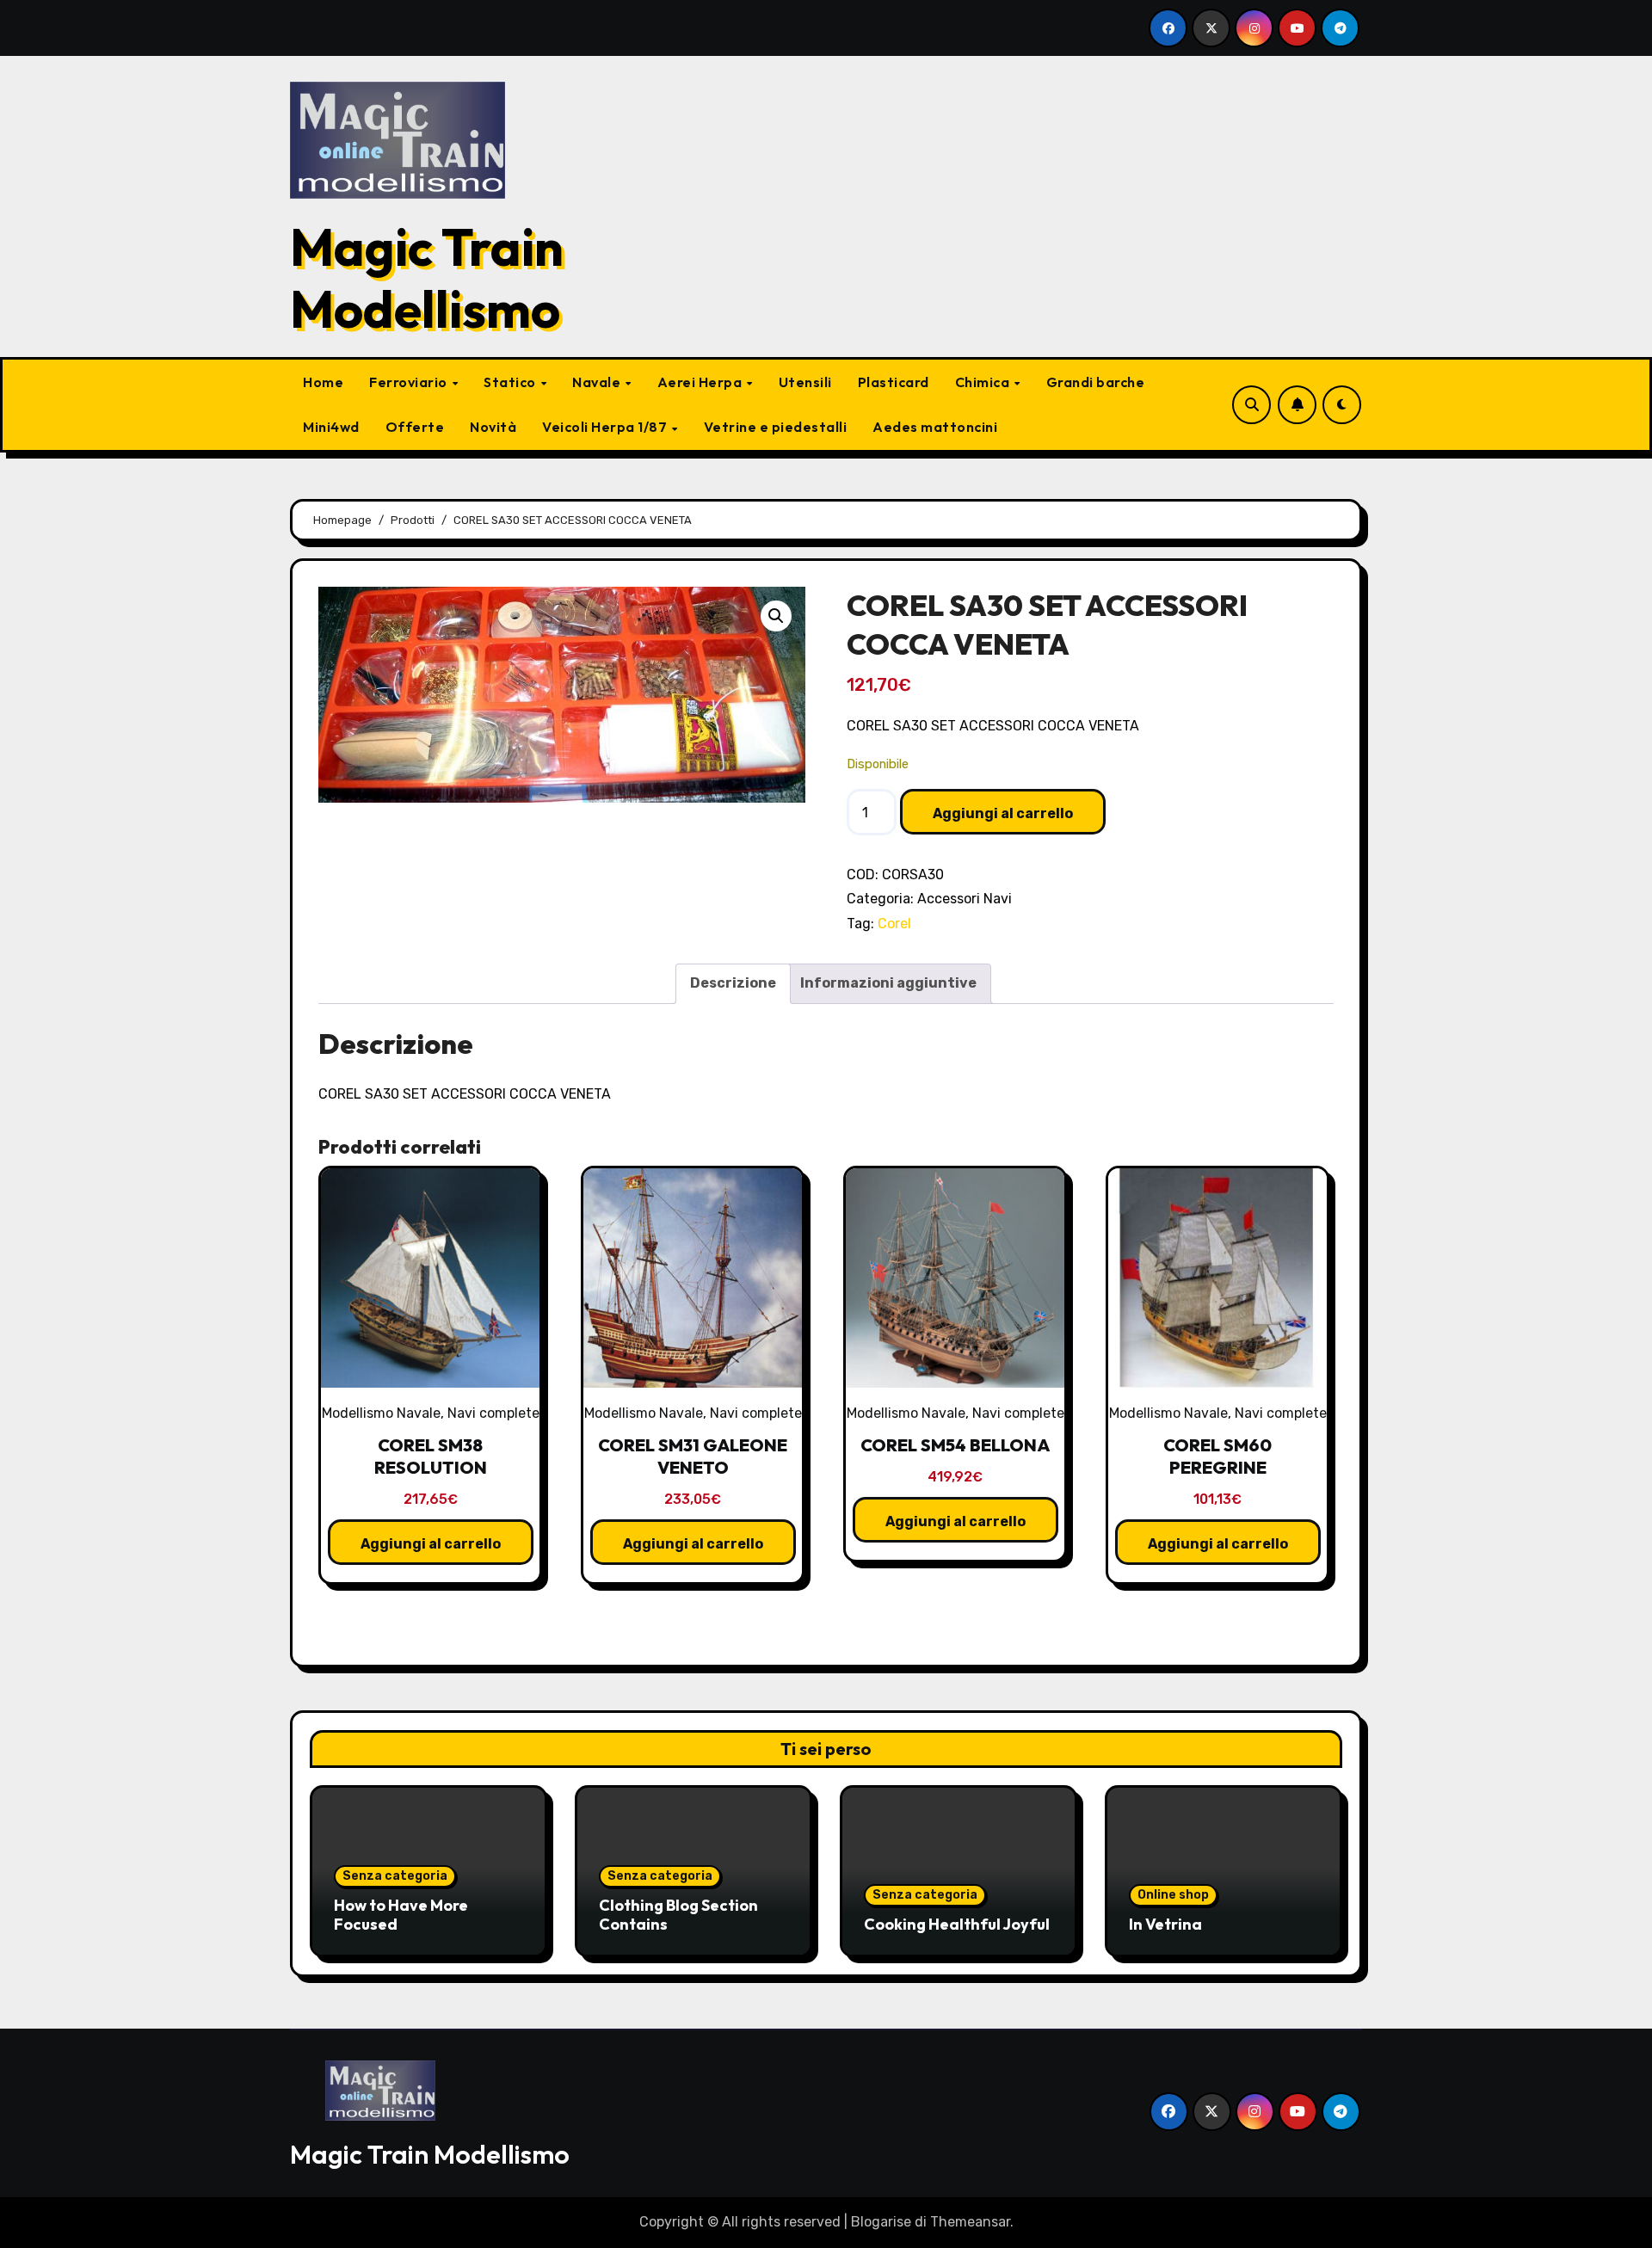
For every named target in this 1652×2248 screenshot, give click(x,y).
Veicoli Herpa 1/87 (606, 427)
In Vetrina (1165, 1924)
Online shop (1173, 1895)
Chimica (984, 382)
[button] (776, 616)
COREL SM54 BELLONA (955, 1445)
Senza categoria (395, 1876)
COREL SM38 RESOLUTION (431, 1456)
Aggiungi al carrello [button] (431, 1544)
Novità (493, 427)
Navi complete (493, 1413)
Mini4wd (331, 427)
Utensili (805, 382)
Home (323, 382)
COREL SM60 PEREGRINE (1217, 1456)
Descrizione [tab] (733, 983)
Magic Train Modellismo (427, 278)
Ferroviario (410, 382)
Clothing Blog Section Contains (678, 1915)
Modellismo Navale (381, 1413)
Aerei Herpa (701, 382)
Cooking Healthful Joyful (957, 1924)
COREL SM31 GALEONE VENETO (693, 1456)
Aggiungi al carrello (1003, 813)
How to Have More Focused (401, 1915)
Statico (511, 382)
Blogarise (881, 2222)
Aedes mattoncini (935, 427)
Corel (894, 924)
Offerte (415, 427)
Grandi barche (1096, 382)
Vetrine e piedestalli (776, 427)
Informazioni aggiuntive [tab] (888, 983)
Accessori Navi (965, 899)
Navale (598, 382)
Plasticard (894, 382)
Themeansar (970, 2222)
